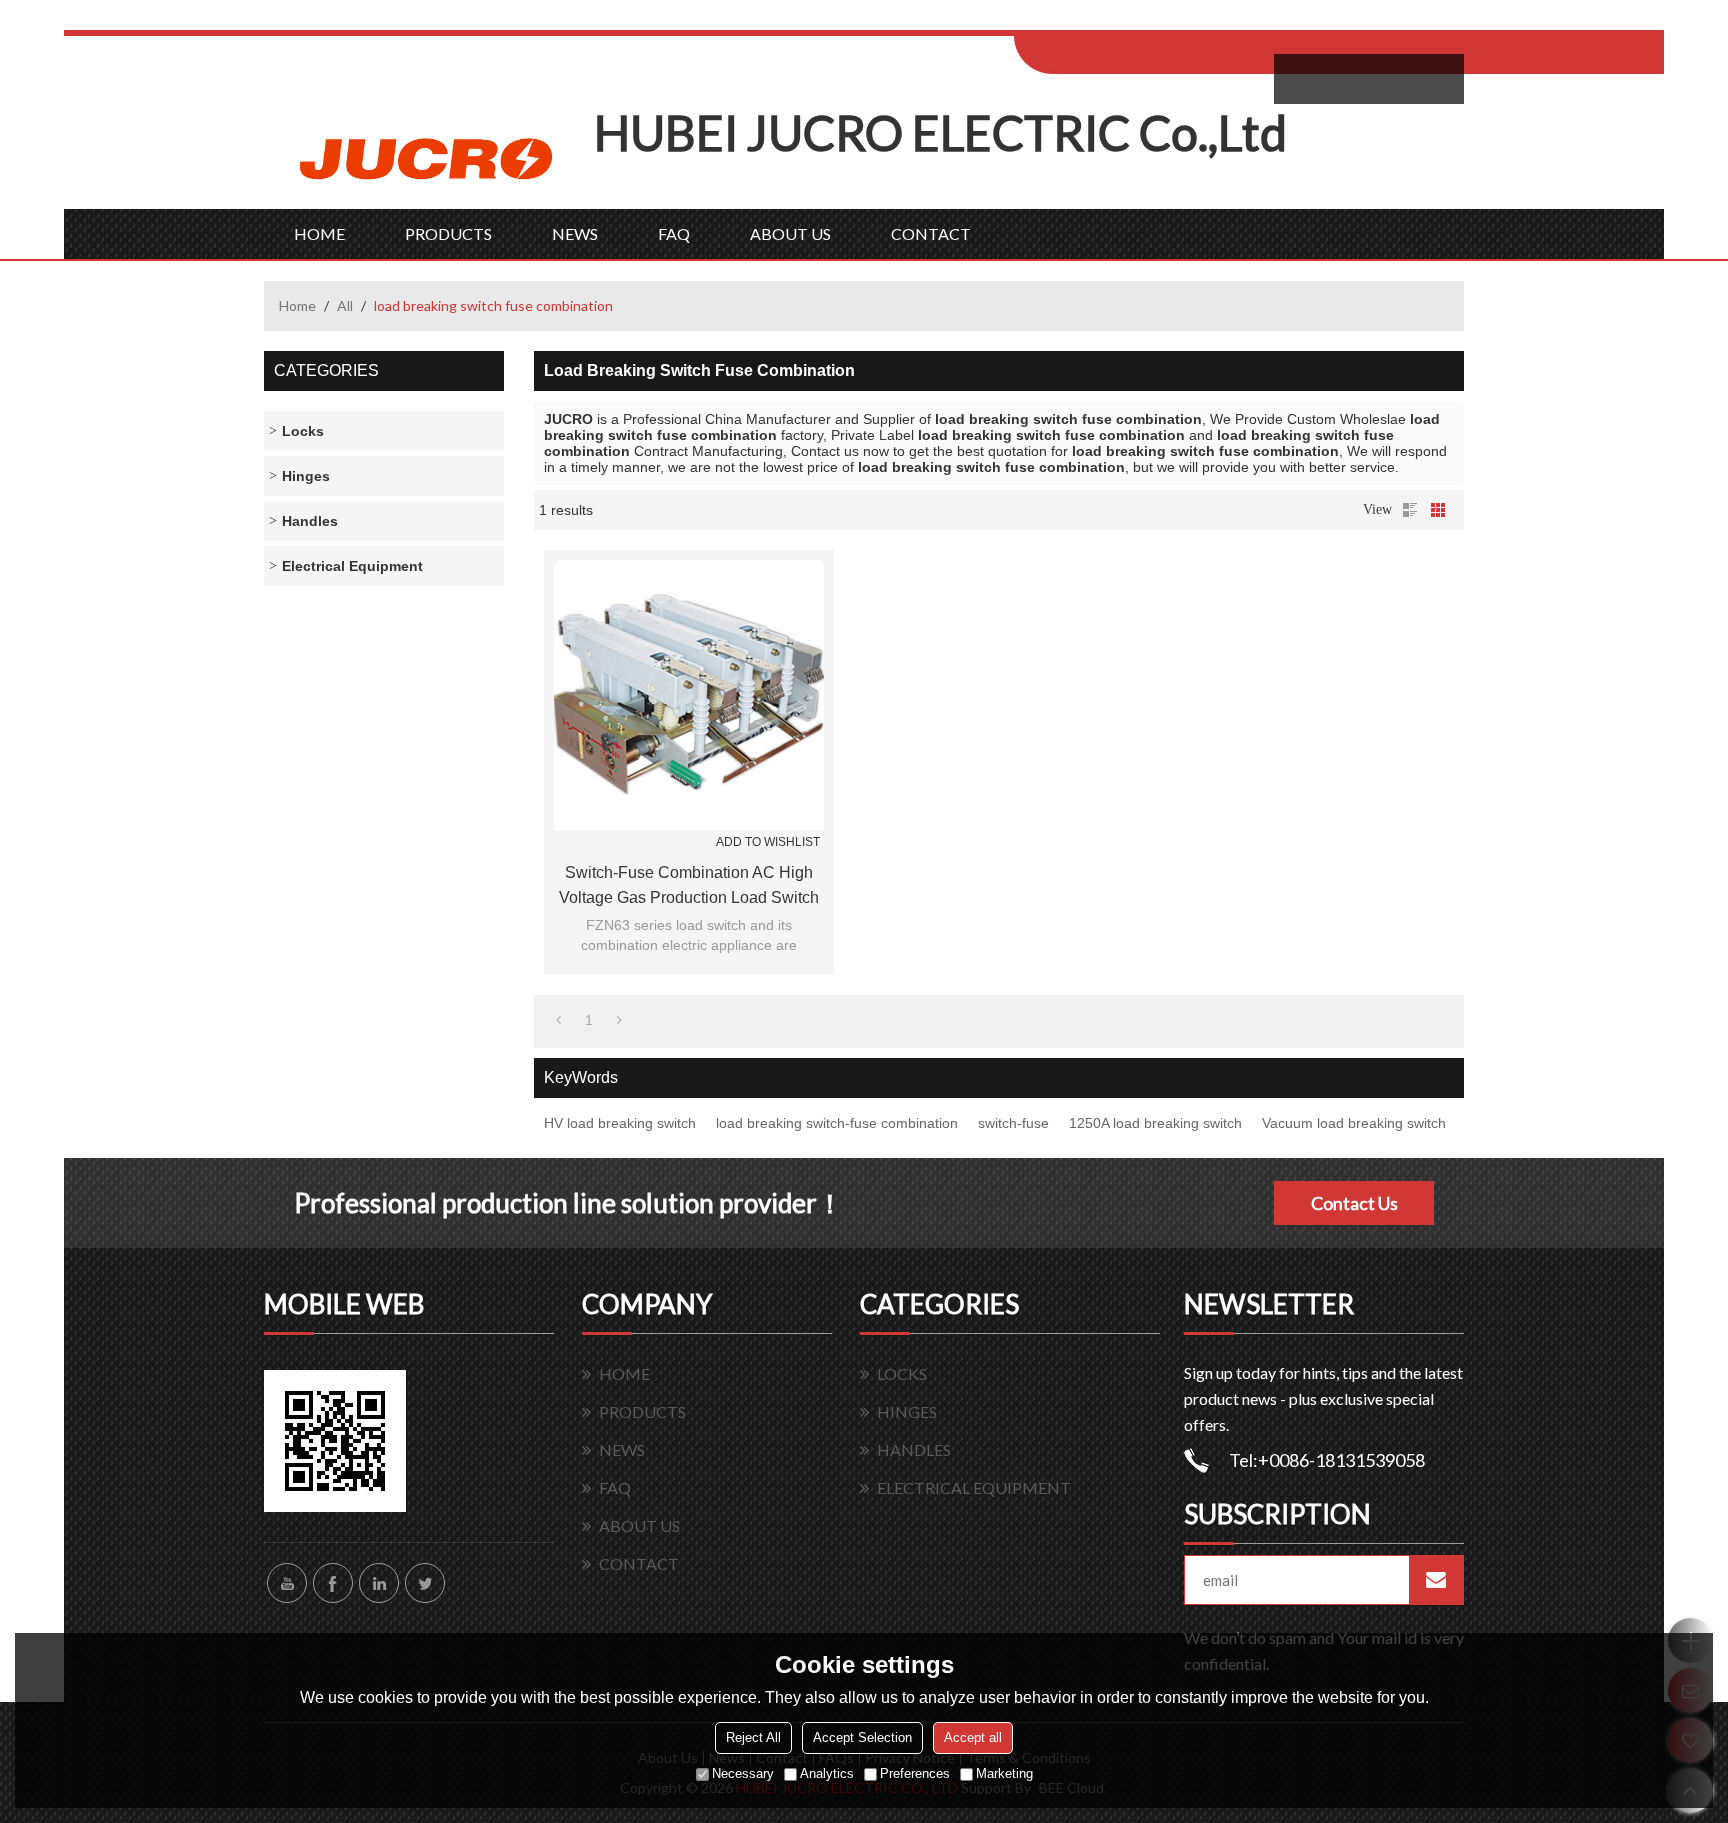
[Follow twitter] (425, 1583)
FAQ (674, 233)
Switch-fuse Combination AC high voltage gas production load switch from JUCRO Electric (689, 887)
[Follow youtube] (287, 1583)
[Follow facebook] (333, 1583)
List (1410, 510)
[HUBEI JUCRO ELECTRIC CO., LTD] (429, 156)
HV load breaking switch (620, 1123)
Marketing (1004, 1773)
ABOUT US (790, 233)
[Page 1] (558, 1020)
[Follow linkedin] (379, 1583)
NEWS (575, 233)
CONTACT (931, 233)
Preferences (915, 1773)
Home (297, 305)
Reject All (753, 1737)
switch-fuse (1013, 1123)
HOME (319, 233)
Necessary (743, 1773)
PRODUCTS (448, 233)
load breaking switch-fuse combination (837, 1123)
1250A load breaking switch (1155, 1123)
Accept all (973, 1737)
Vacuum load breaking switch (1354, 1123)
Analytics (827, 1773)
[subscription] (1436, 1580)
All (345, 305)
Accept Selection (862, 1737)
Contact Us (1354, 1203)
